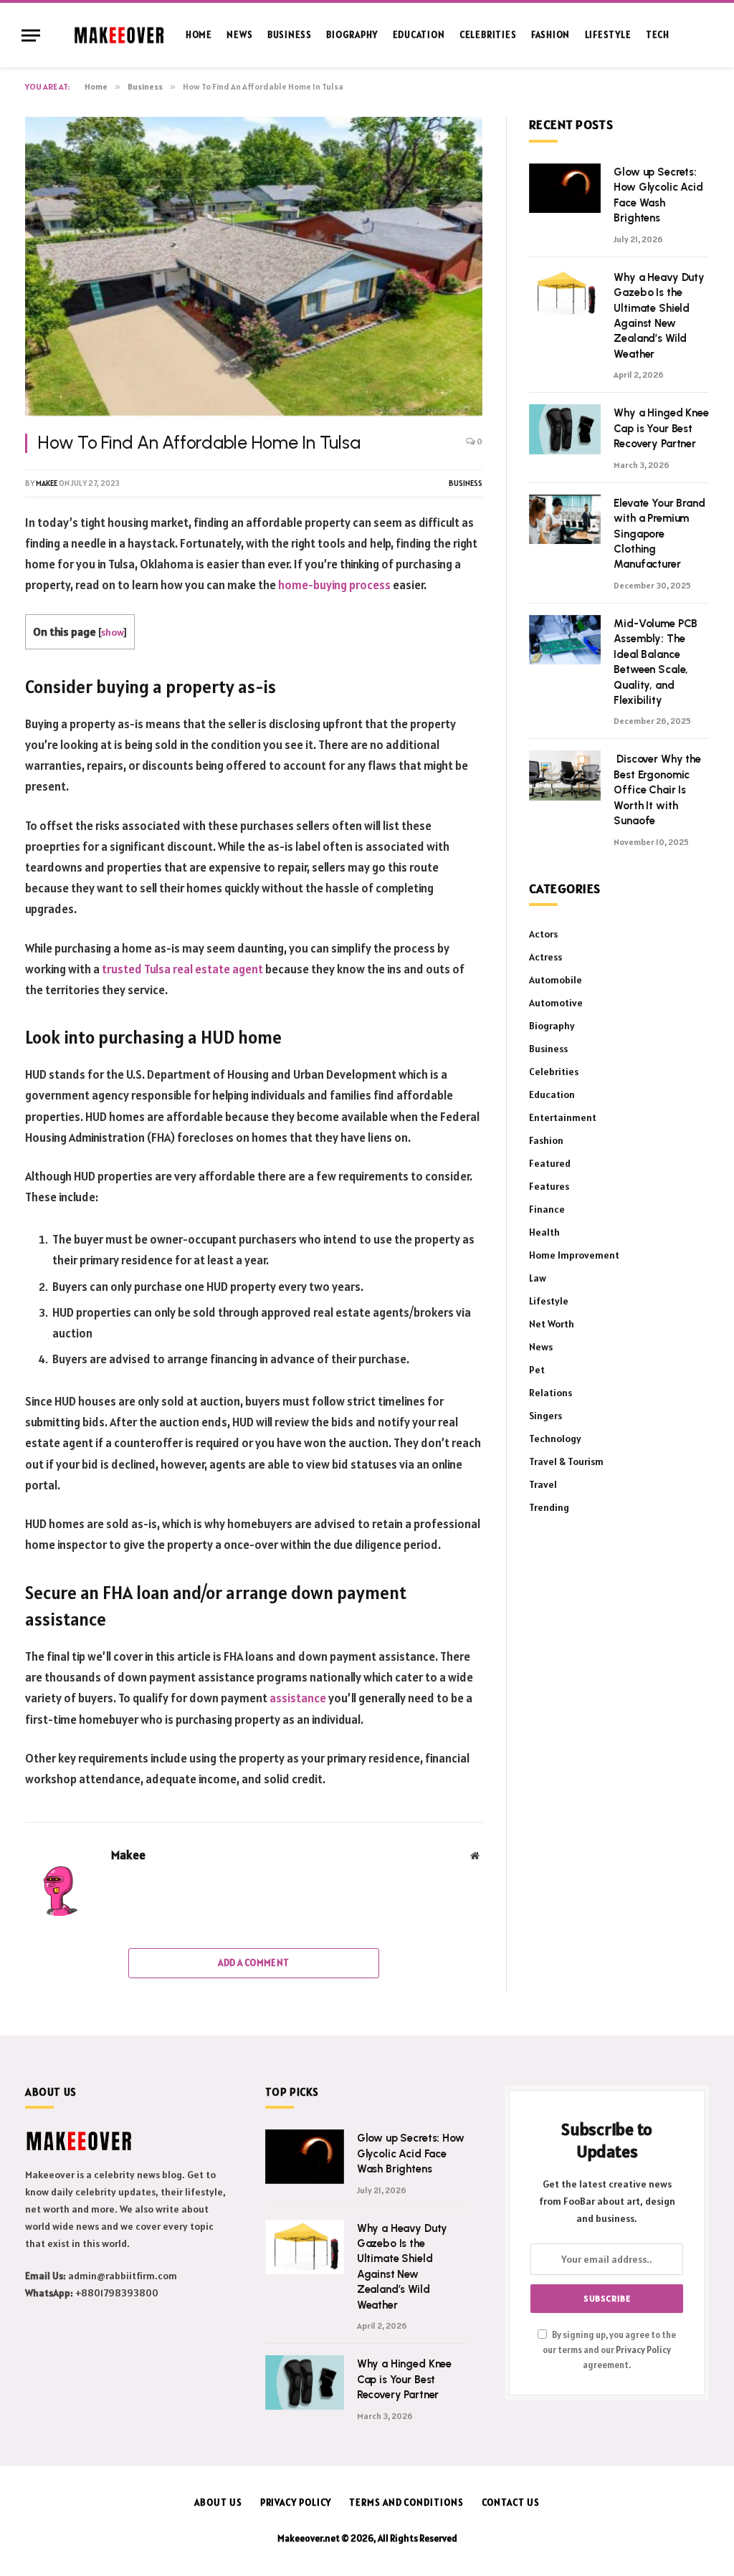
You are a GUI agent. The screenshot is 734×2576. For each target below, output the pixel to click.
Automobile (556, 980)
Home (199, 35)
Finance (547, 1209)
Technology (555, 1439)
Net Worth (552, 1324)
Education (419, 35)
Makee (47, 483)
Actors (543, 934)
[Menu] (31, 35)
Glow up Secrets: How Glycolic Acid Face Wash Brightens (658, 195)
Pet (537, 1370)
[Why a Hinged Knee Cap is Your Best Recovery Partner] (565, 429)
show (112, 632)
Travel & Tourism (566, 1461)
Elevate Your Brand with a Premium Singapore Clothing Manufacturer (659, 534)
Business (290, 35)
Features (549, 1186)
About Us (218, 2503)
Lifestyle (608, 35)
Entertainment (563, 1117)
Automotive (556, 1003)
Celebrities (488, 35)
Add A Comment (253, 1963)
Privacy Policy (643, 2350)
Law (538, 1278)
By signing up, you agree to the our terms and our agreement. (609, 2350)
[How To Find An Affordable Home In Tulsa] (254, 266)
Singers (545, 1416)
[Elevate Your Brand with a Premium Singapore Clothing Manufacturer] (565, 519)
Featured (550, 1163)
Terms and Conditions (406, 2503)
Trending (549, 1507)
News (239, 35)
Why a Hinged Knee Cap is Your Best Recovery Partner (661, 428)
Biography (352, 35)
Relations (550, 1393)
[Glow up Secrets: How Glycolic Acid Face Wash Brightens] (565, 188)
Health (544, 1232)
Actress (545, 957)
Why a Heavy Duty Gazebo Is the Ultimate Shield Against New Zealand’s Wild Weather (659, 316)
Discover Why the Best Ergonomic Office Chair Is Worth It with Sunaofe (657, 790)
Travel (543, 1484)
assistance (298, 1698)
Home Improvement (574, 1255)
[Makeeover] (119, 35)
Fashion (550, 35)
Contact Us (511, 2503)
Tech (658, 35)
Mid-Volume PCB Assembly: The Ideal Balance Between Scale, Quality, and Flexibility (656, 662)
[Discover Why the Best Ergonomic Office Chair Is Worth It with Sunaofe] (565, 775)
